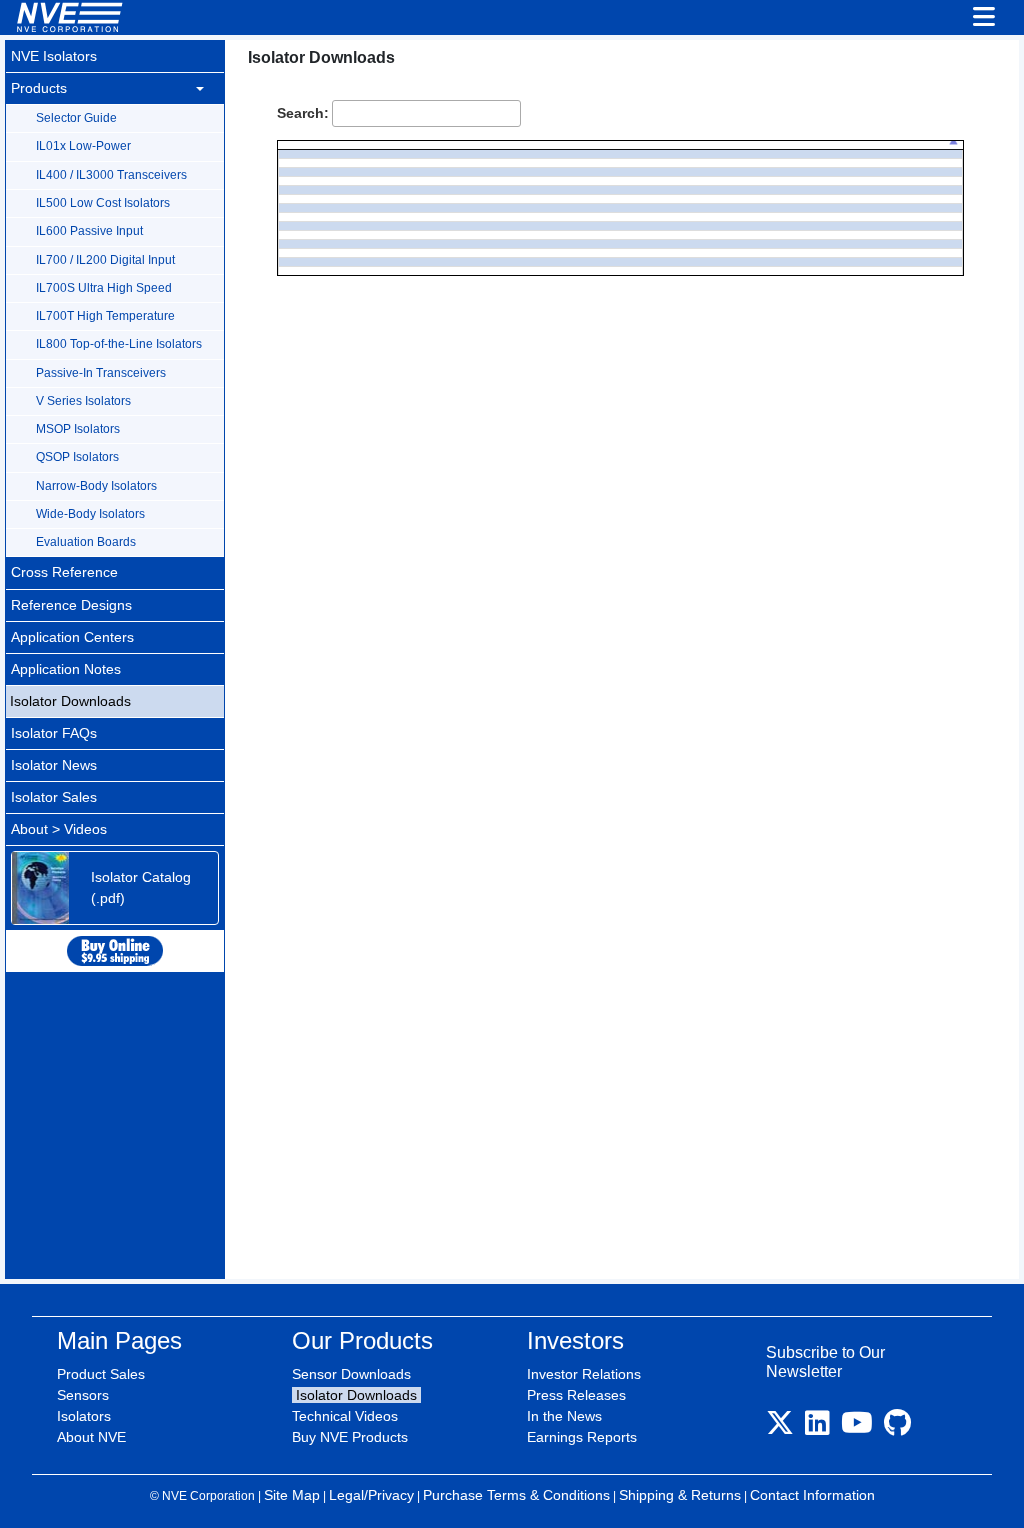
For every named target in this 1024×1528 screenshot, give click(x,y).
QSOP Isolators (77, 457)
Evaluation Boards (86, 542)
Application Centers (72, 637)
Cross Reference (64, 572)
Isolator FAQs (54, 733)
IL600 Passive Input (89, 231)
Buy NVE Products (350, 1437)
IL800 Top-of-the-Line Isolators (119, 344)
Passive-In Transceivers (101, 373)
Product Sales (101, 1374)
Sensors (83, 1395)
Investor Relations (584, 1374)
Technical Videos (345, 1416)
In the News (564, 1416)
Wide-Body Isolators (90, 514)
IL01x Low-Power (83, 146)
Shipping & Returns (680, 1495)
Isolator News (54, 765)
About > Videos (59, 829)
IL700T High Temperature (105, 316)
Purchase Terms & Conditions (516, 1495)
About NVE (91, 1437)
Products (39, 88)
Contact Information (812, 1495)
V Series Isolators (83, 401)
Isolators (84, 1416)
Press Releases (576, 1395)
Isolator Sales (54, 797)
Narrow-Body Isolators (96, 486)
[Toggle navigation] (984, 18)
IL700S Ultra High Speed (104, 288)
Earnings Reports (582, 1437)
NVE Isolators (54, 56)
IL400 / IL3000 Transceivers (111, 175)
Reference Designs (71, 605)
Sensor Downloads (351, 1374)
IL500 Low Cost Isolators (103, 203)
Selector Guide (76, 118)
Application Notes (66, 669)
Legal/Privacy (371, 1495)
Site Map (292, 1495)
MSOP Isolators (78, 429)
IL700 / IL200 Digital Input (105, 260)
